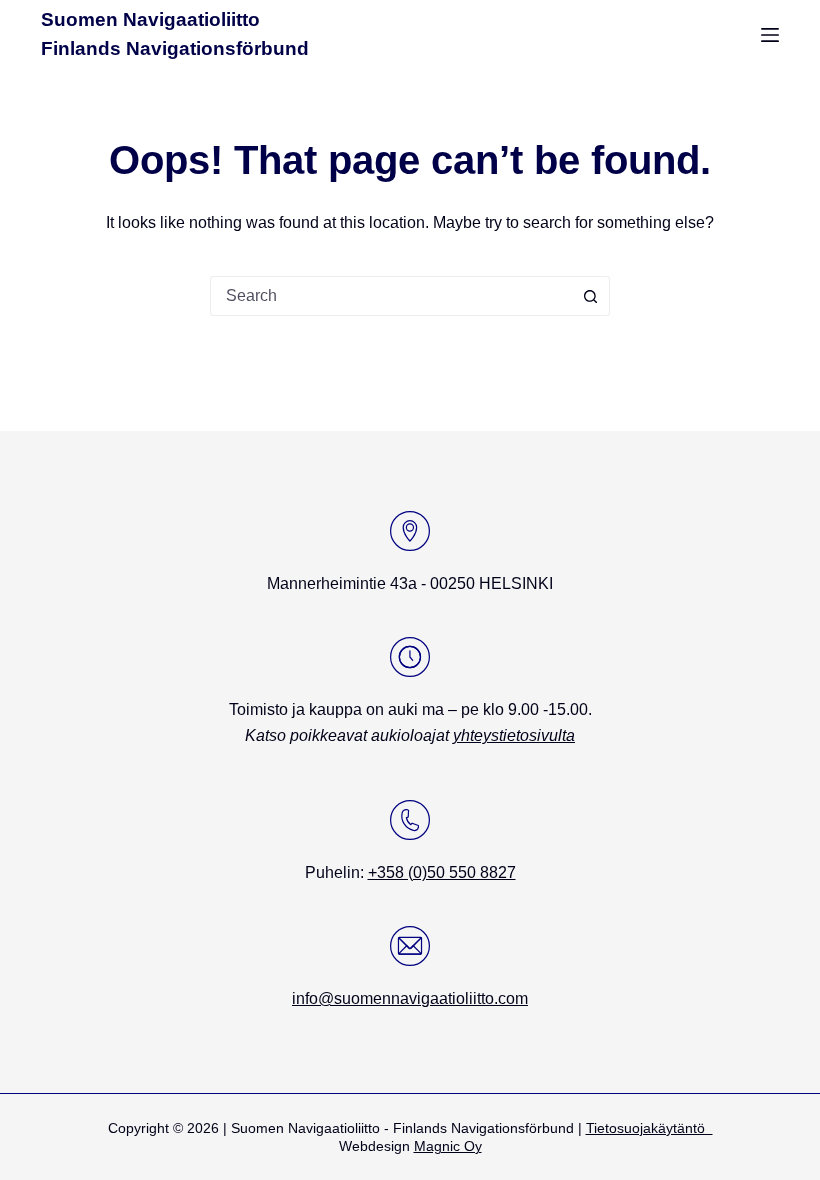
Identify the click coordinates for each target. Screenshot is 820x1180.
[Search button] (590, 296)
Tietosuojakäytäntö (649, 1128)
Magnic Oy (448, 1146)
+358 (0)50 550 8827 (442, 872)
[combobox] (391, 296)
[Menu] (770, 35)
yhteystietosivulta (514, 735)
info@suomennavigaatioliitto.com (410, 998)
